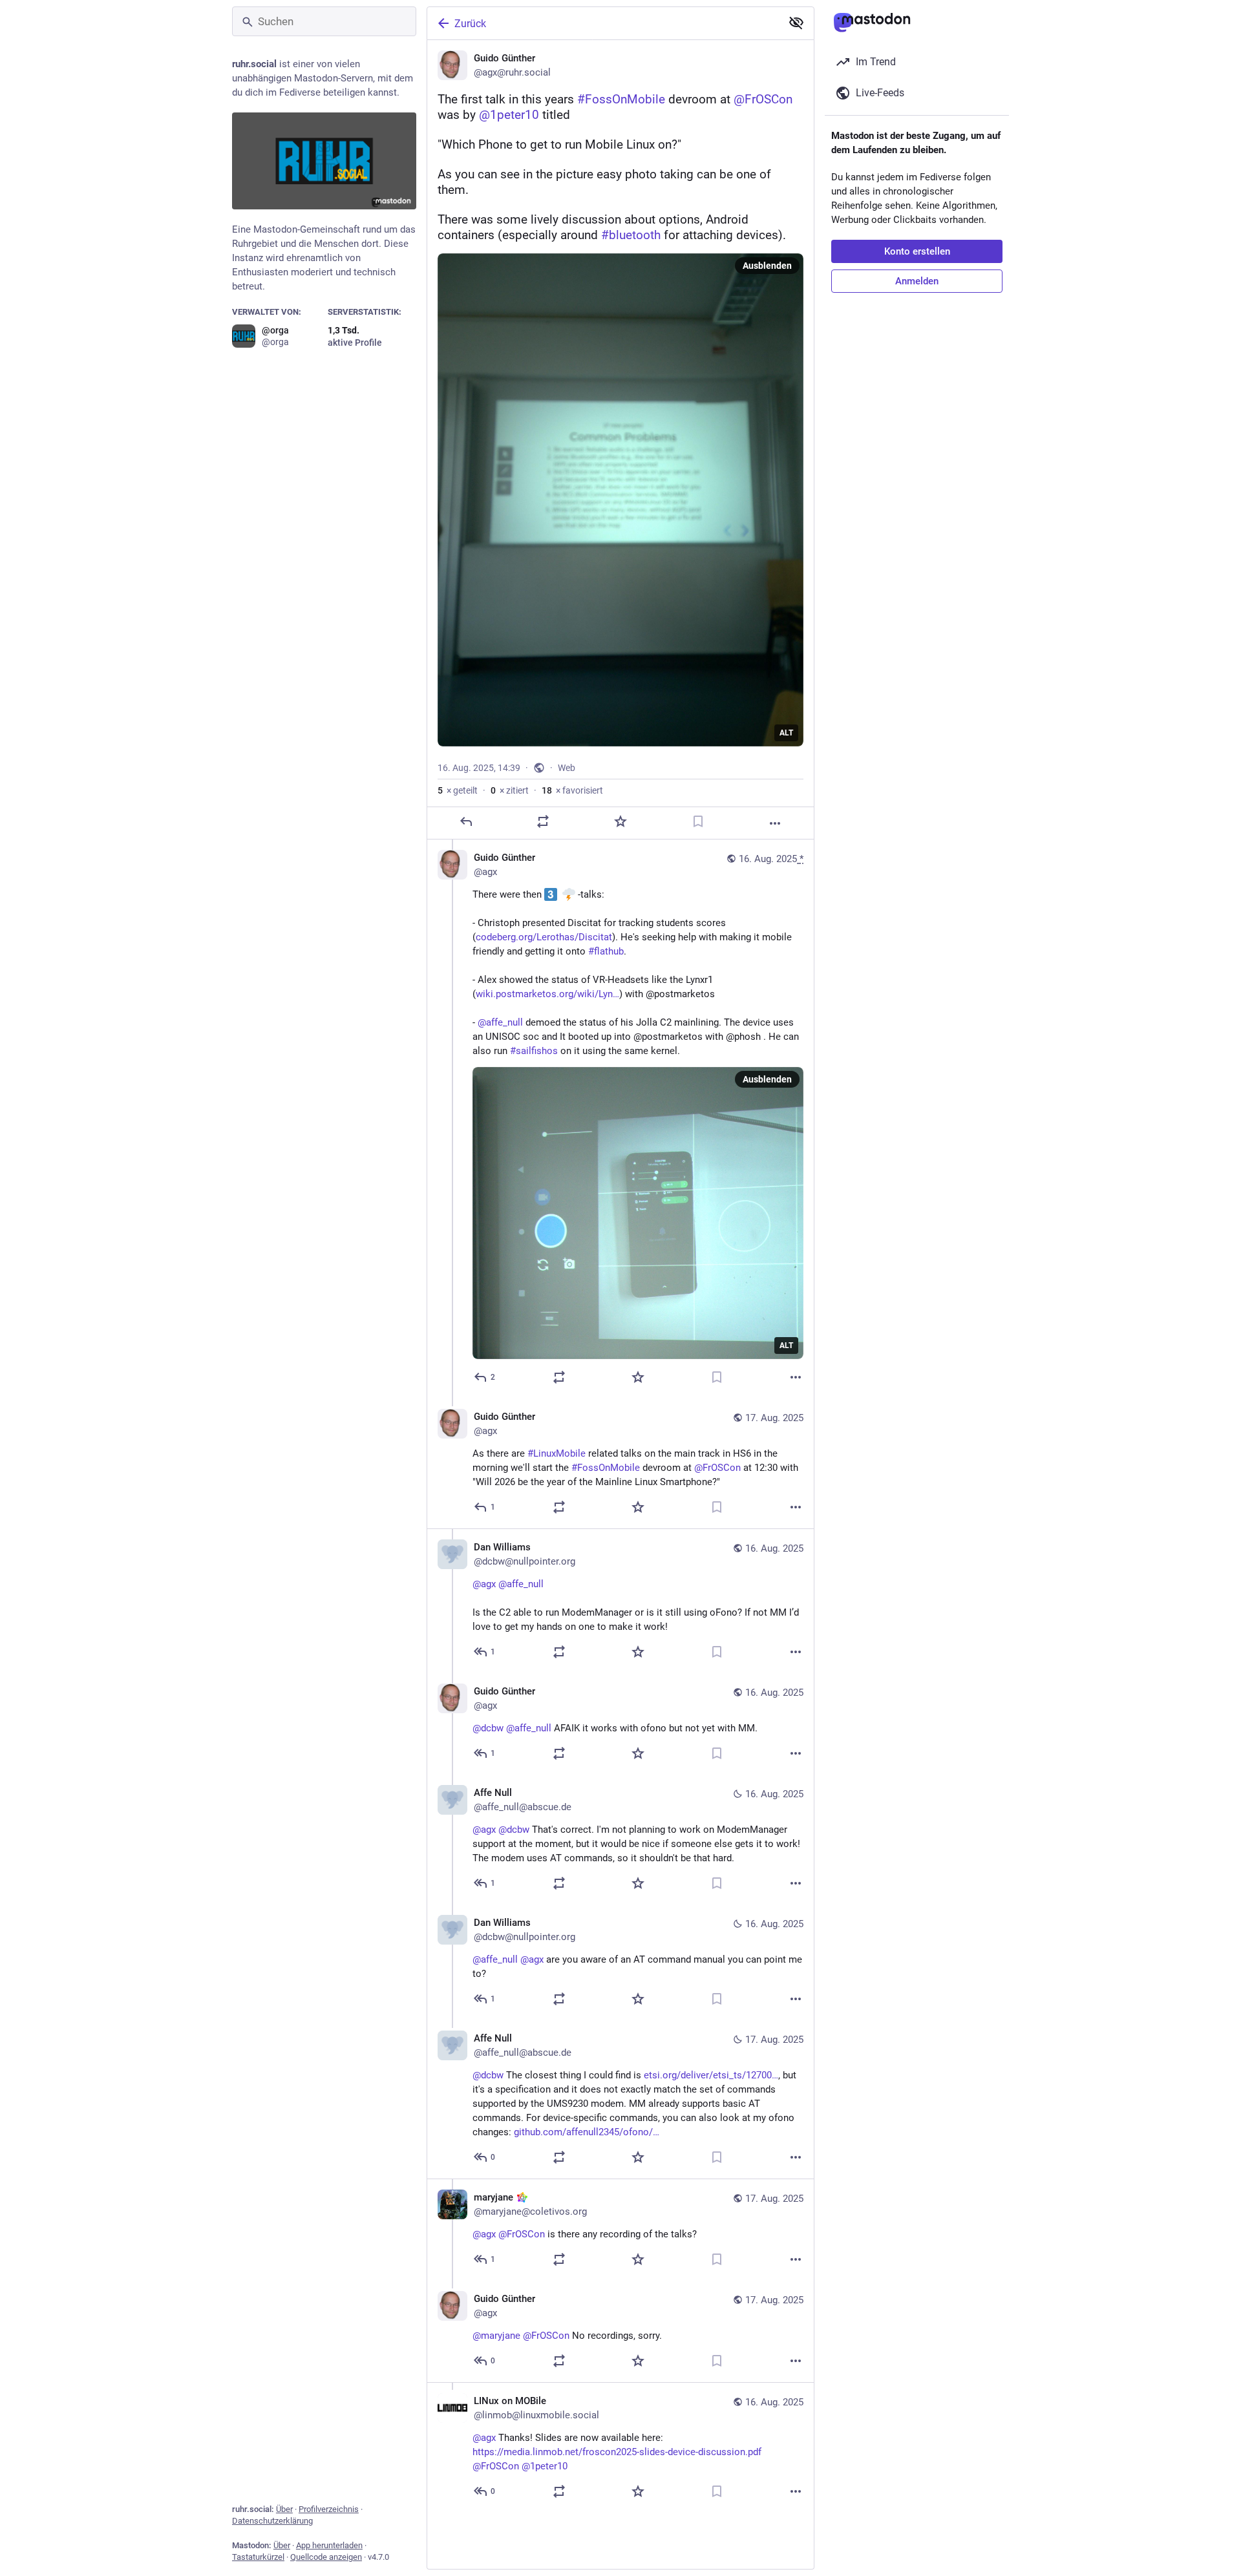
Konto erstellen (917, 251)
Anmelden (917, 281)
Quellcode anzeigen (326, 2557)
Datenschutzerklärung (272, 2521)
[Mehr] (775, 823)
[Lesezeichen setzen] (698, 821)
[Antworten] (466, 821)
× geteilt (458, 790)
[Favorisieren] (620, 821)
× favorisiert (572, 790)
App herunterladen (329, 2545)
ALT (786, 733)
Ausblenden (767, 266)
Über (284, 2509)
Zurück (470, 24)
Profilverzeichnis (329, 2509)
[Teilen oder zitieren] (543, 821)
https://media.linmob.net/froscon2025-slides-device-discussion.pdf (617, 2452)
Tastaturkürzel (258, 2557)
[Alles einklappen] (796, 23)
